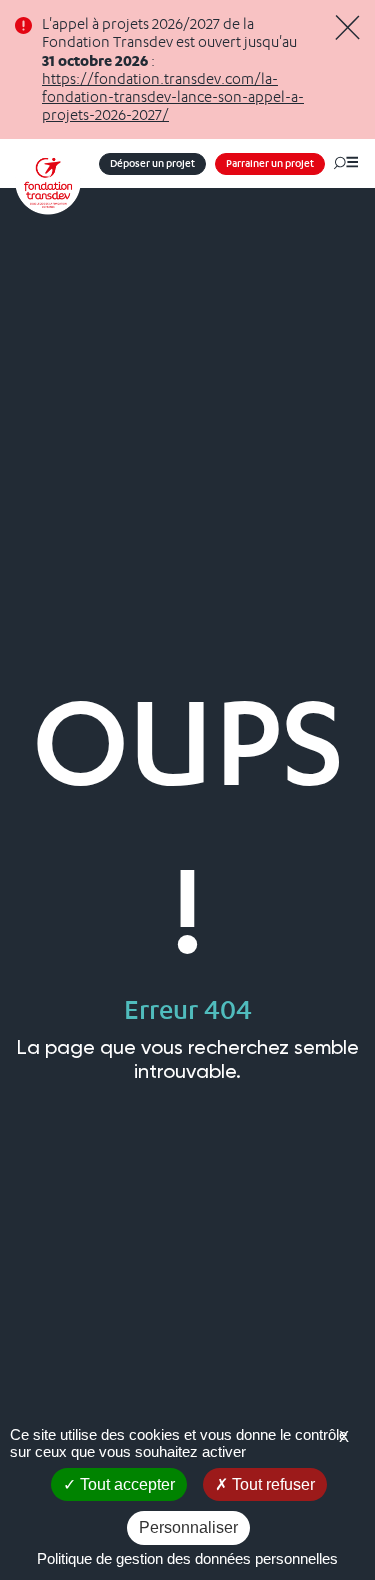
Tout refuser (271, 1484)
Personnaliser (188, 1527)
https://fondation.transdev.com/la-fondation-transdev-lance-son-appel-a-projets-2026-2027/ (173, 97)
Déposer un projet (152, 163)
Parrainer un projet (270, 163)
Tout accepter (125, 1484)
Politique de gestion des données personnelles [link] (187, 1558)
